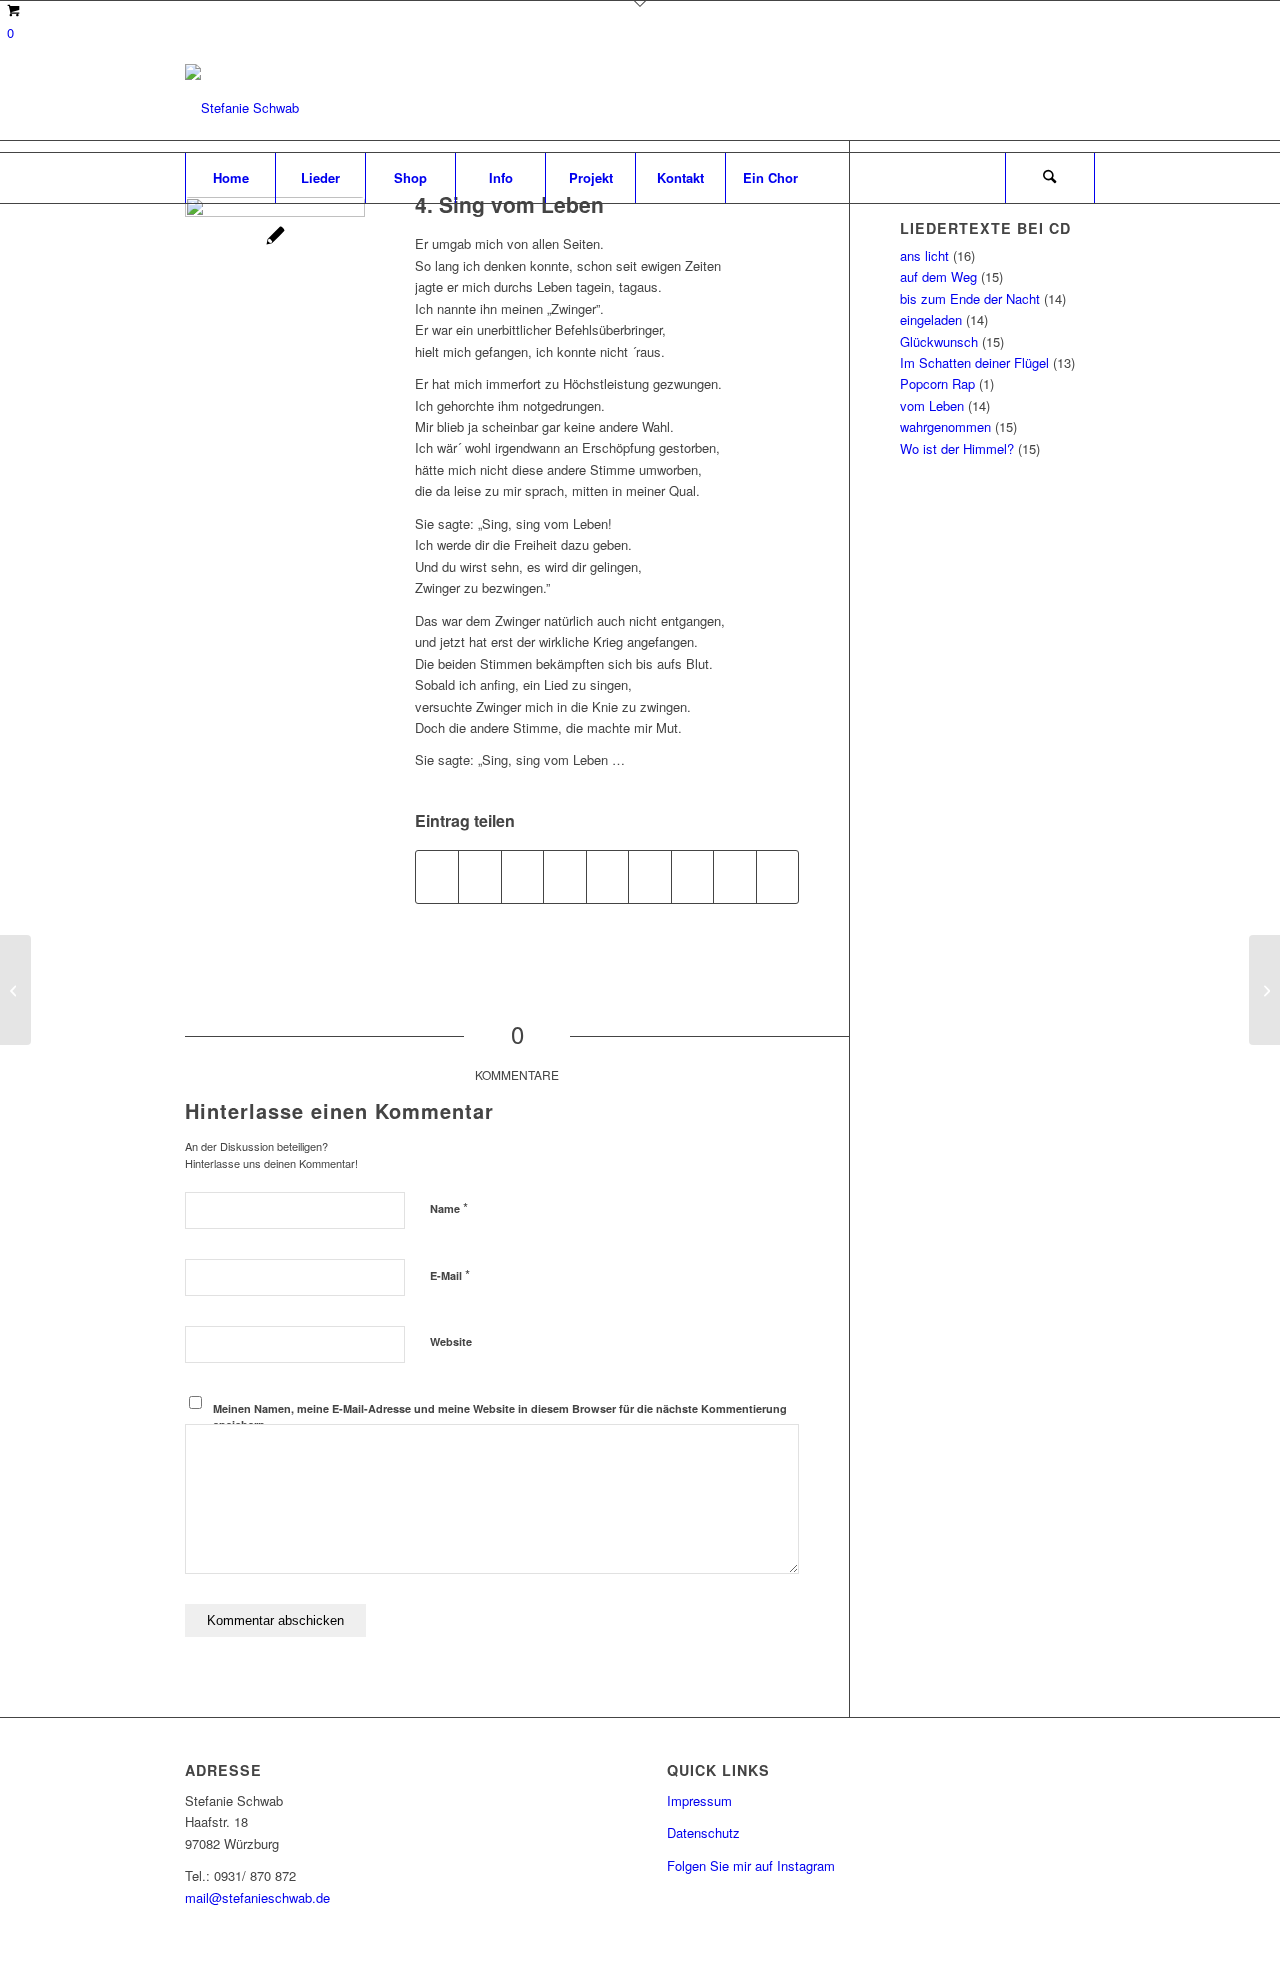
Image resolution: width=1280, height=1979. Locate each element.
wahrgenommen (945, 426)
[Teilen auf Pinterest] (564, 877)
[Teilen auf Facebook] (437, 877)
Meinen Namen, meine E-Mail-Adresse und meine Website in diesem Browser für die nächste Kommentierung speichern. (500, 1417)
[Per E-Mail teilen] (778, 877)
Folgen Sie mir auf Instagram (751, 1865)
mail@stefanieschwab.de (257, 1897)
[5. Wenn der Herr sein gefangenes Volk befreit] (15, 990)
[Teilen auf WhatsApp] (522, 877)
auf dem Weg (938, 276)
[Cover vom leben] (275, 287)
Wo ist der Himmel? (957, 448)
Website (451, 1341)
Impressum (699, 1800)
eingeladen (931, 319)
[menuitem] (230, 178)
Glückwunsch (939, 341)
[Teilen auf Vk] (692, 877)
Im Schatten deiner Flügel (974, 362)
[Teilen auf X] (479, 877)
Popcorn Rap (937, 383)
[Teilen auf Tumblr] (649, 877)
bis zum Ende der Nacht (970, 298)
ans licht (924, 255)
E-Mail (450, 1274)
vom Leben (932, 405)
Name (449, 1207)
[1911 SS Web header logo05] (242, 108)
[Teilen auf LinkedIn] (607, 877)
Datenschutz (703, 1832)
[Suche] (1050, 178)
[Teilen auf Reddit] (734, 877)
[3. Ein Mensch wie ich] (1264, 990)
